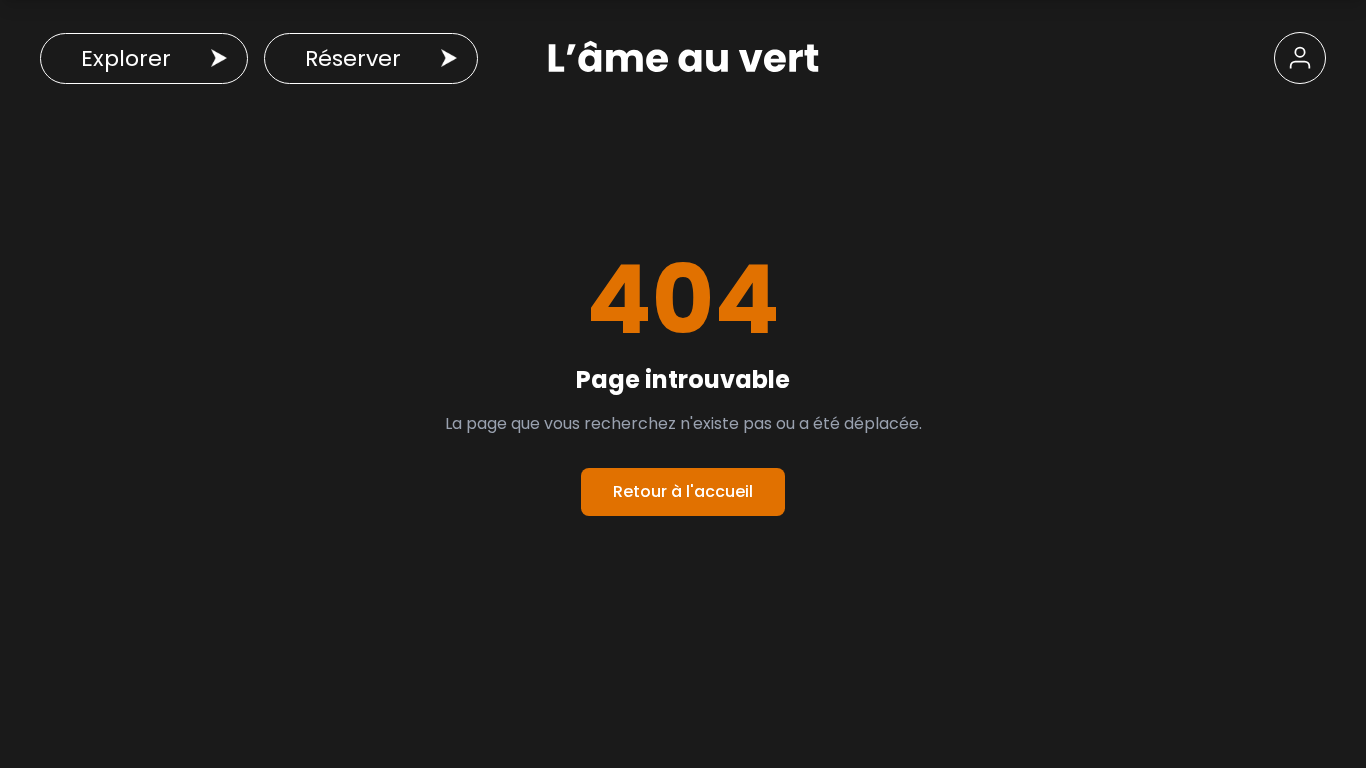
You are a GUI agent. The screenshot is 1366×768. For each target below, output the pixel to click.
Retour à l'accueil (683, 491)
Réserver (353, 58)
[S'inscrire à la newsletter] (1300, 58)
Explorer (126, 58)
